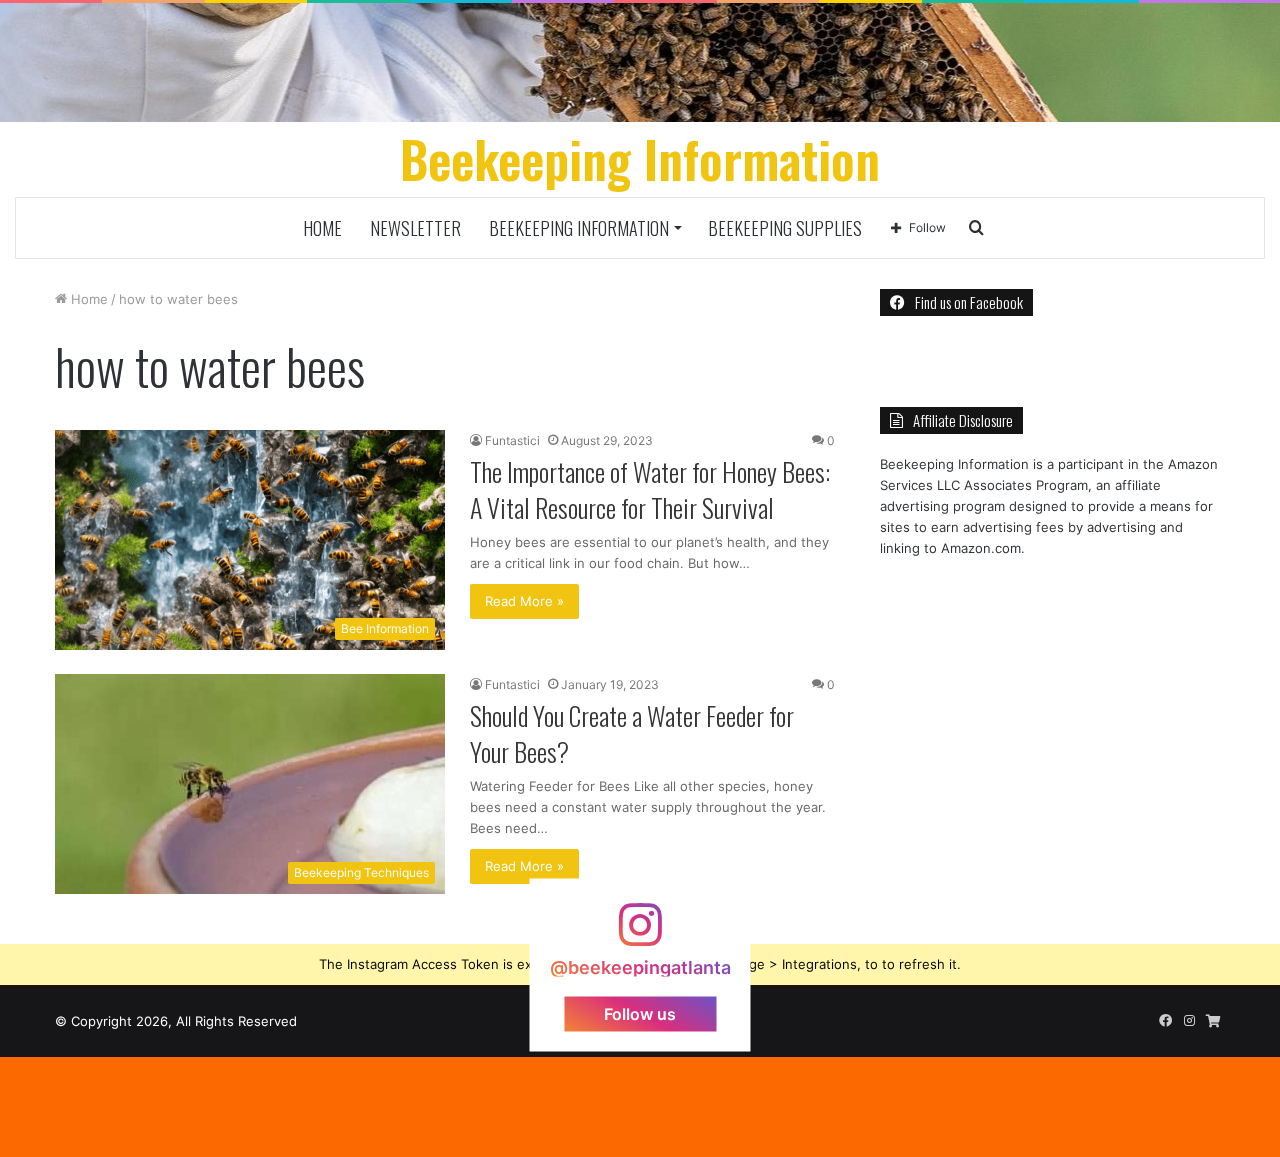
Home (322, 228)
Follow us (640, 1013)
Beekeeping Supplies (785, 228)
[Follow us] (640, 933)
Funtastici (512, 440)
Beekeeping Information (579, 228)
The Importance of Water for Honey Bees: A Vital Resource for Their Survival (650, 489)
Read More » (524, 601)
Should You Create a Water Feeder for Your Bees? (632, 733)
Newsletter (415, 228)
